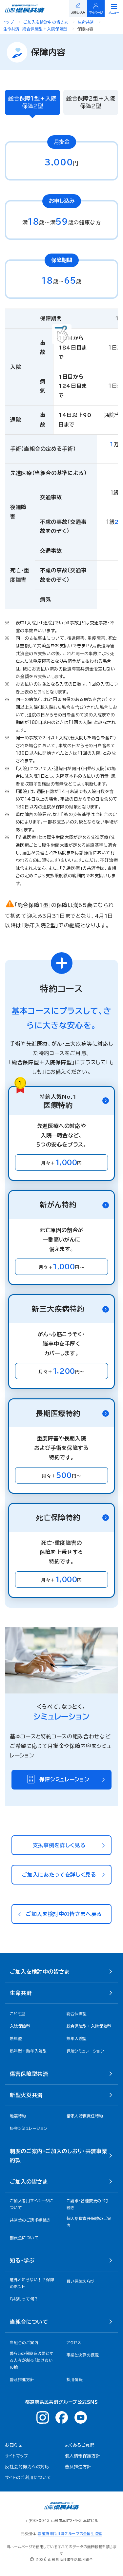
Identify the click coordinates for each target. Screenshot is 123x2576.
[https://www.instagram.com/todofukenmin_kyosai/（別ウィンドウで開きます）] (43, 2417)
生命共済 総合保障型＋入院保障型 (35, 29)
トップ (9, 22)
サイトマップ (17, 2456)
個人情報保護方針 (83, 2456)
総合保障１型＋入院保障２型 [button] (32, 102)
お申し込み (78, 13)
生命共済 (86, 22)
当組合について (29, 2322)
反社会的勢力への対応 (27, 2467)
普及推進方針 (78, 2467)
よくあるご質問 (80, 2445)
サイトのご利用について (28, 2478)
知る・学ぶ (22, 2261)
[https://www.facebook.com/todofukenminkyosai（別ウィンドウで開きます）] (62, 2417)
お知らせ (14, 2445)
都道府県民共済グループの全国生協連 (70, 2534)
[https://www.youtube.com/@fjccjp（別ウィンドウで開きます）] (81, 2417)
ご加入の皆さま (29, 2182)
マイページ (96, 13)
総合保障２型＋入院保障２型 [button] (91, 102)
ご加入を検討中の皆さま (46, 22)
